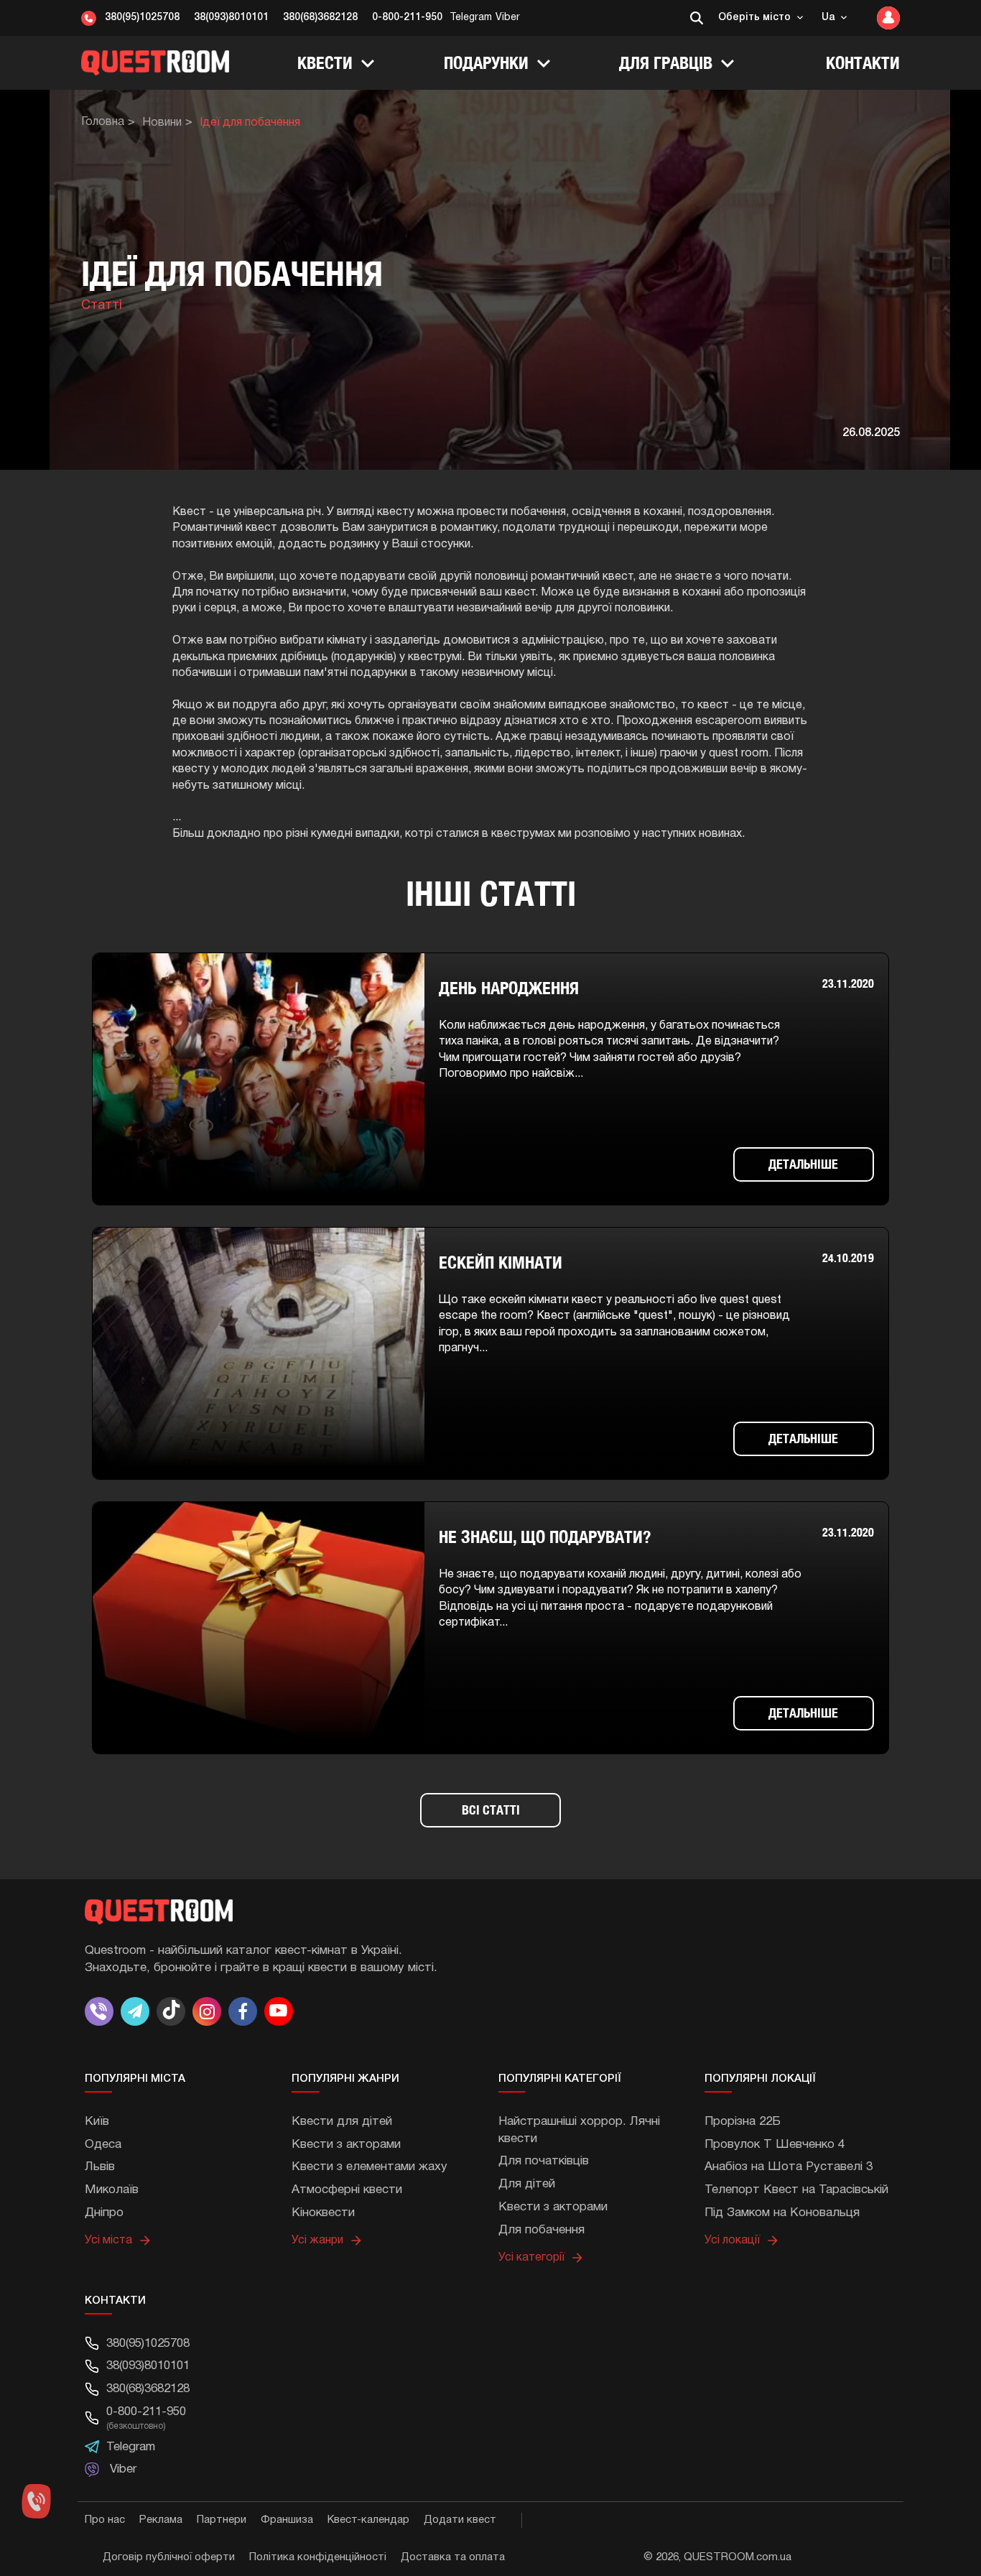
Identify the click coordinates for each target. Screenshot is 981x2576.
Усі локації (732, 2241)
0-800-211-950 (407, 18)
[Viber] (101, 2011)
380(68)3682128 (320, 18)
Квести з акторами (346, 2145)
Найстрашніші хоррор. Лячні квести (579, 2130)
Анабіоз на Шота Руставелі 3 (789, 2167)
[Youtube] (279, 2011)
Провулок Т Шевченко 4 (775, 2145)
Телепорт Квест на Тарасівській (796, 2190)
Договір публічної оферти (169, 2557)
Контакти (863, 62)
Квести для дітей (342, 2122)
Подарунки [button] (488, 62)
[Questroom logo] (155, 62)
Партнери (222, 2520)
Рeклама (161, 2520)
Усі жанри (317, 2241)
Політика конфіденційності (318, 2557)
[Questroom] (490, 1910)
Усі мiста (108, 2241)
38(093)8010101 (231, 18)
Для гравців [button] (668, 62)
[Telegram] (135, 2011)
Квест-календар (368, 2520)
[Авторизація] (885, 18)
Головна (103, 122)
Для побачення (541, 2230)
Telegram (471, 18)
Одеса (103, 2145)
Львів (100, 2167)
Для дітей (527, 2184)
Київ (97, 2122)
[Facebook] (243, 2011)
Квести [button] (327, 62)
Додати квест (460, 2520)
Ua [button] (829, 18)
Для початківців (544, 2161)
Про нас (105, 2520)
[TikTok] (171, 2011)
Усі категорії (531, 2258)
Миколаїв (112, 2190)
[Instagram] (207, 2011)
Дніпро (104, 2213)
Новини (162, 123)
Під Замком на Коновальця (782, 2213)
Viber (508, 18)
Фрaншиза (287, 2520)
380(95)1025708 (142, 18)
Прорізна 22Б (743, 2122)
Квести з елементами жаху (369, 2167)
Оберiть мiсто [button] (756, 18)
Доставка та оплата (453, 2557)
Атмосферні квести (347, 2190)
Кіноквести (323, 2213)
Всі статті (491, 1810)
